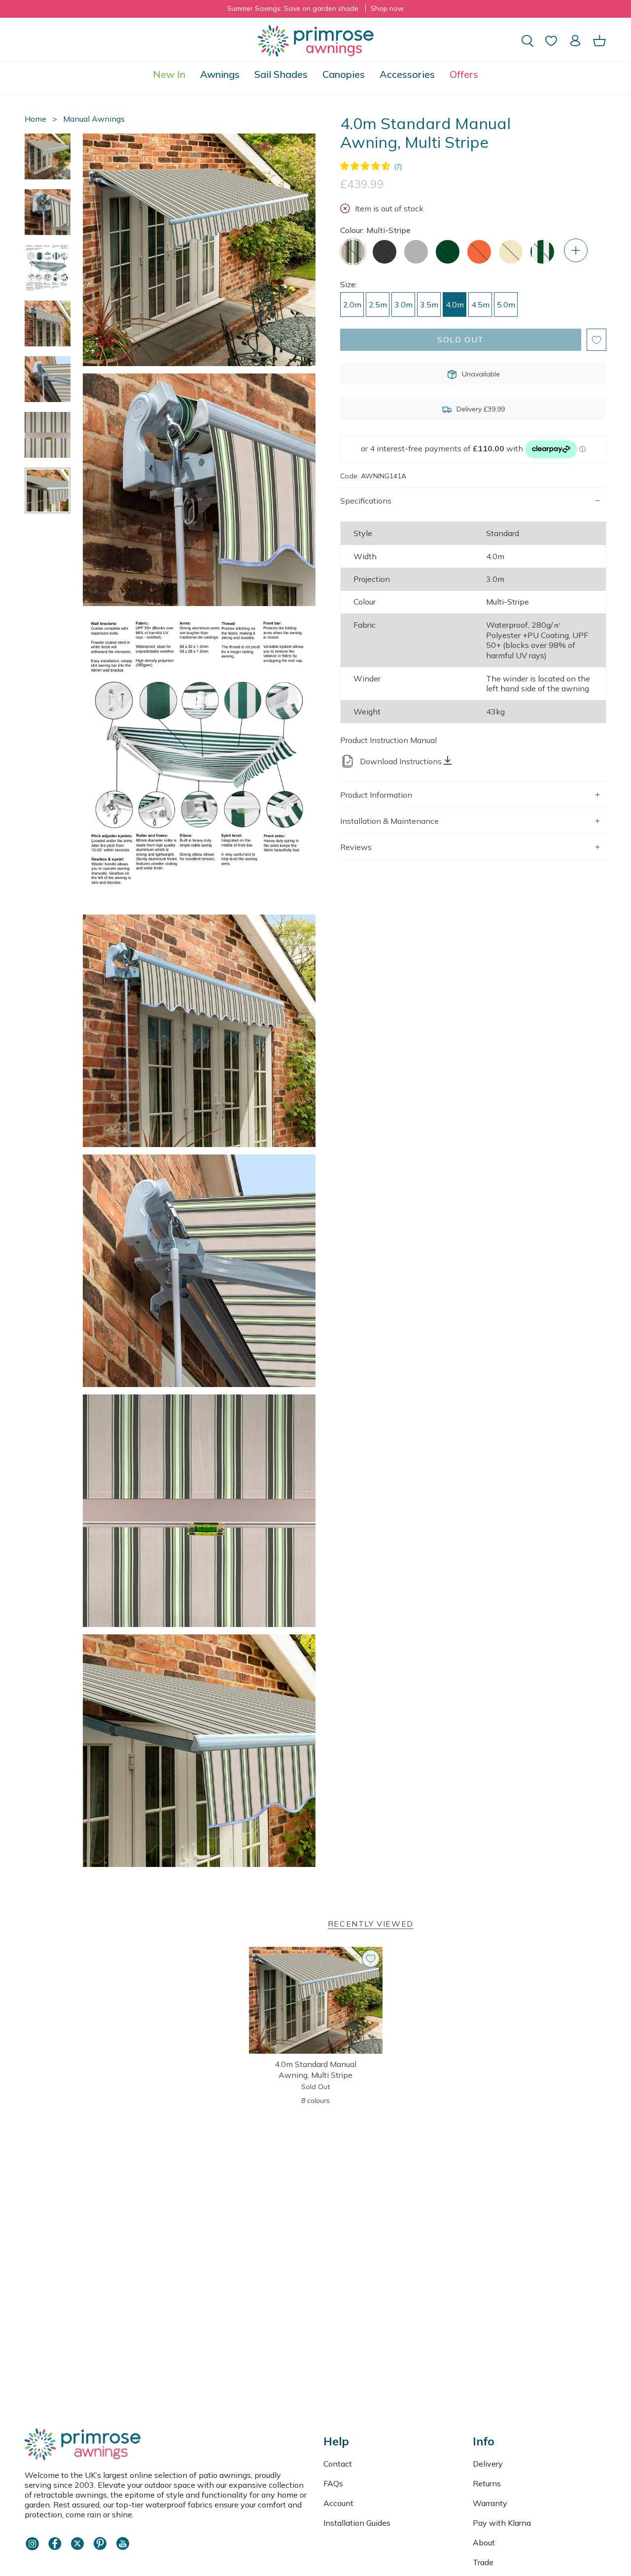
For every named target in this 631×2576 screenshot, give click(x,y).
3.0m (403, 305)
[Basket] (599, 41)
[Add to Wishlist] (596, 340)
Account (338, 2503)
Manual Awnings (94, 119)
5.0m (506, 305)
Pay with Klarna (502, 2523)
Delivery (488, 2464)
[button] (220, 74)
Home (35, 119)
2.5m (378, 305)
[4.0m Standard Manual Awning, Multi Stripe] (316, 2000)
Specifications (366, 501)
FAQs (333, 2483)
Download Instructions (401, 761)
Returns (487, 2483)
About (484, 2542)
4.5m (480, 305)
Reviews (356, 847)
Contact (338, 2464)
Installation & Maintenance (389, 821)
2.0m (352, 305)
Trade (483, 2562)
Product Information (376, 795)
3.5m (429, 305)
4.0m (455, 305)
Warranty (490, 2503)
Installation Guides (357, 2523)
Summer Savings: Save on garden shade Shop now (315, 8)
